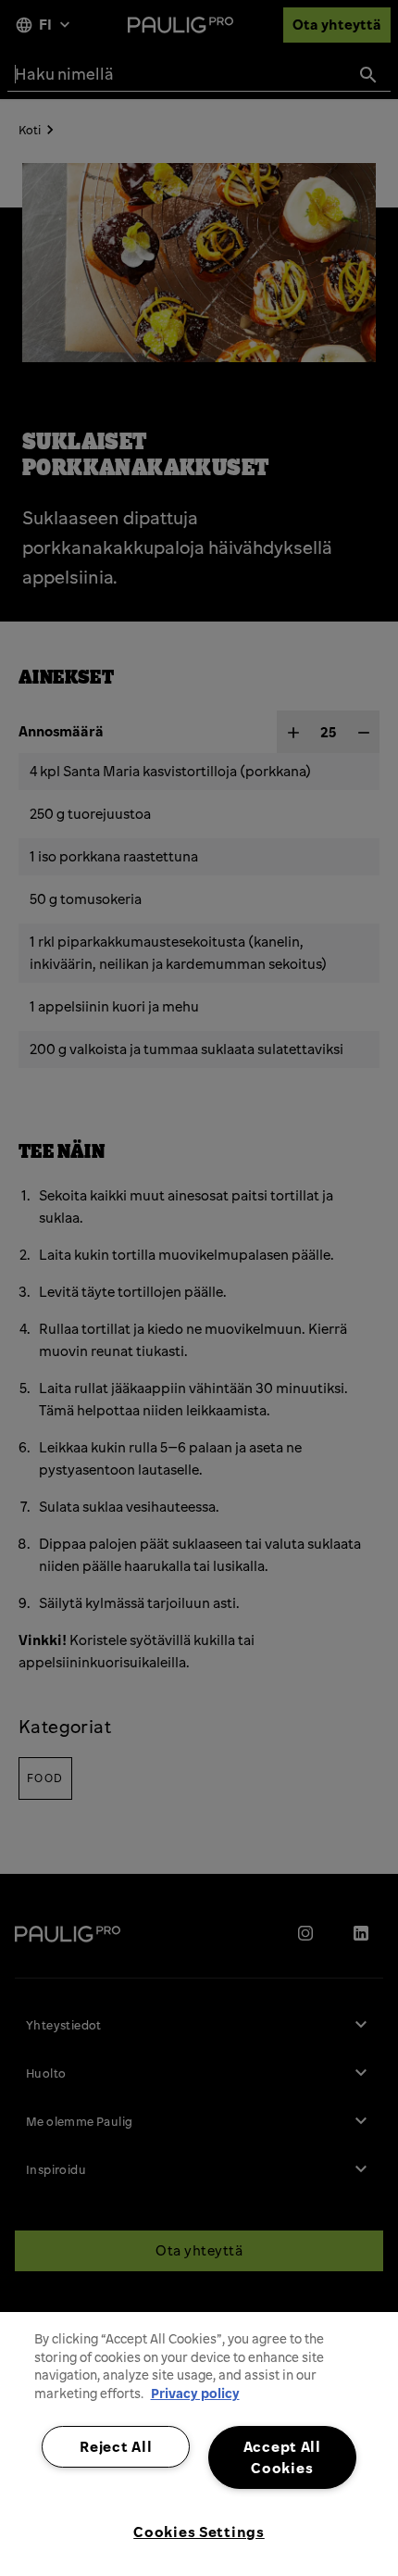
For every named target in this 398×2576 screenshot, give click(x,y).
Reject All (116, 2446)
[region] (199, 2444)
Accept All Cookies (282, 2457)
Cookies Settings (199, 2532)
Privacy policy (195, 2394)
